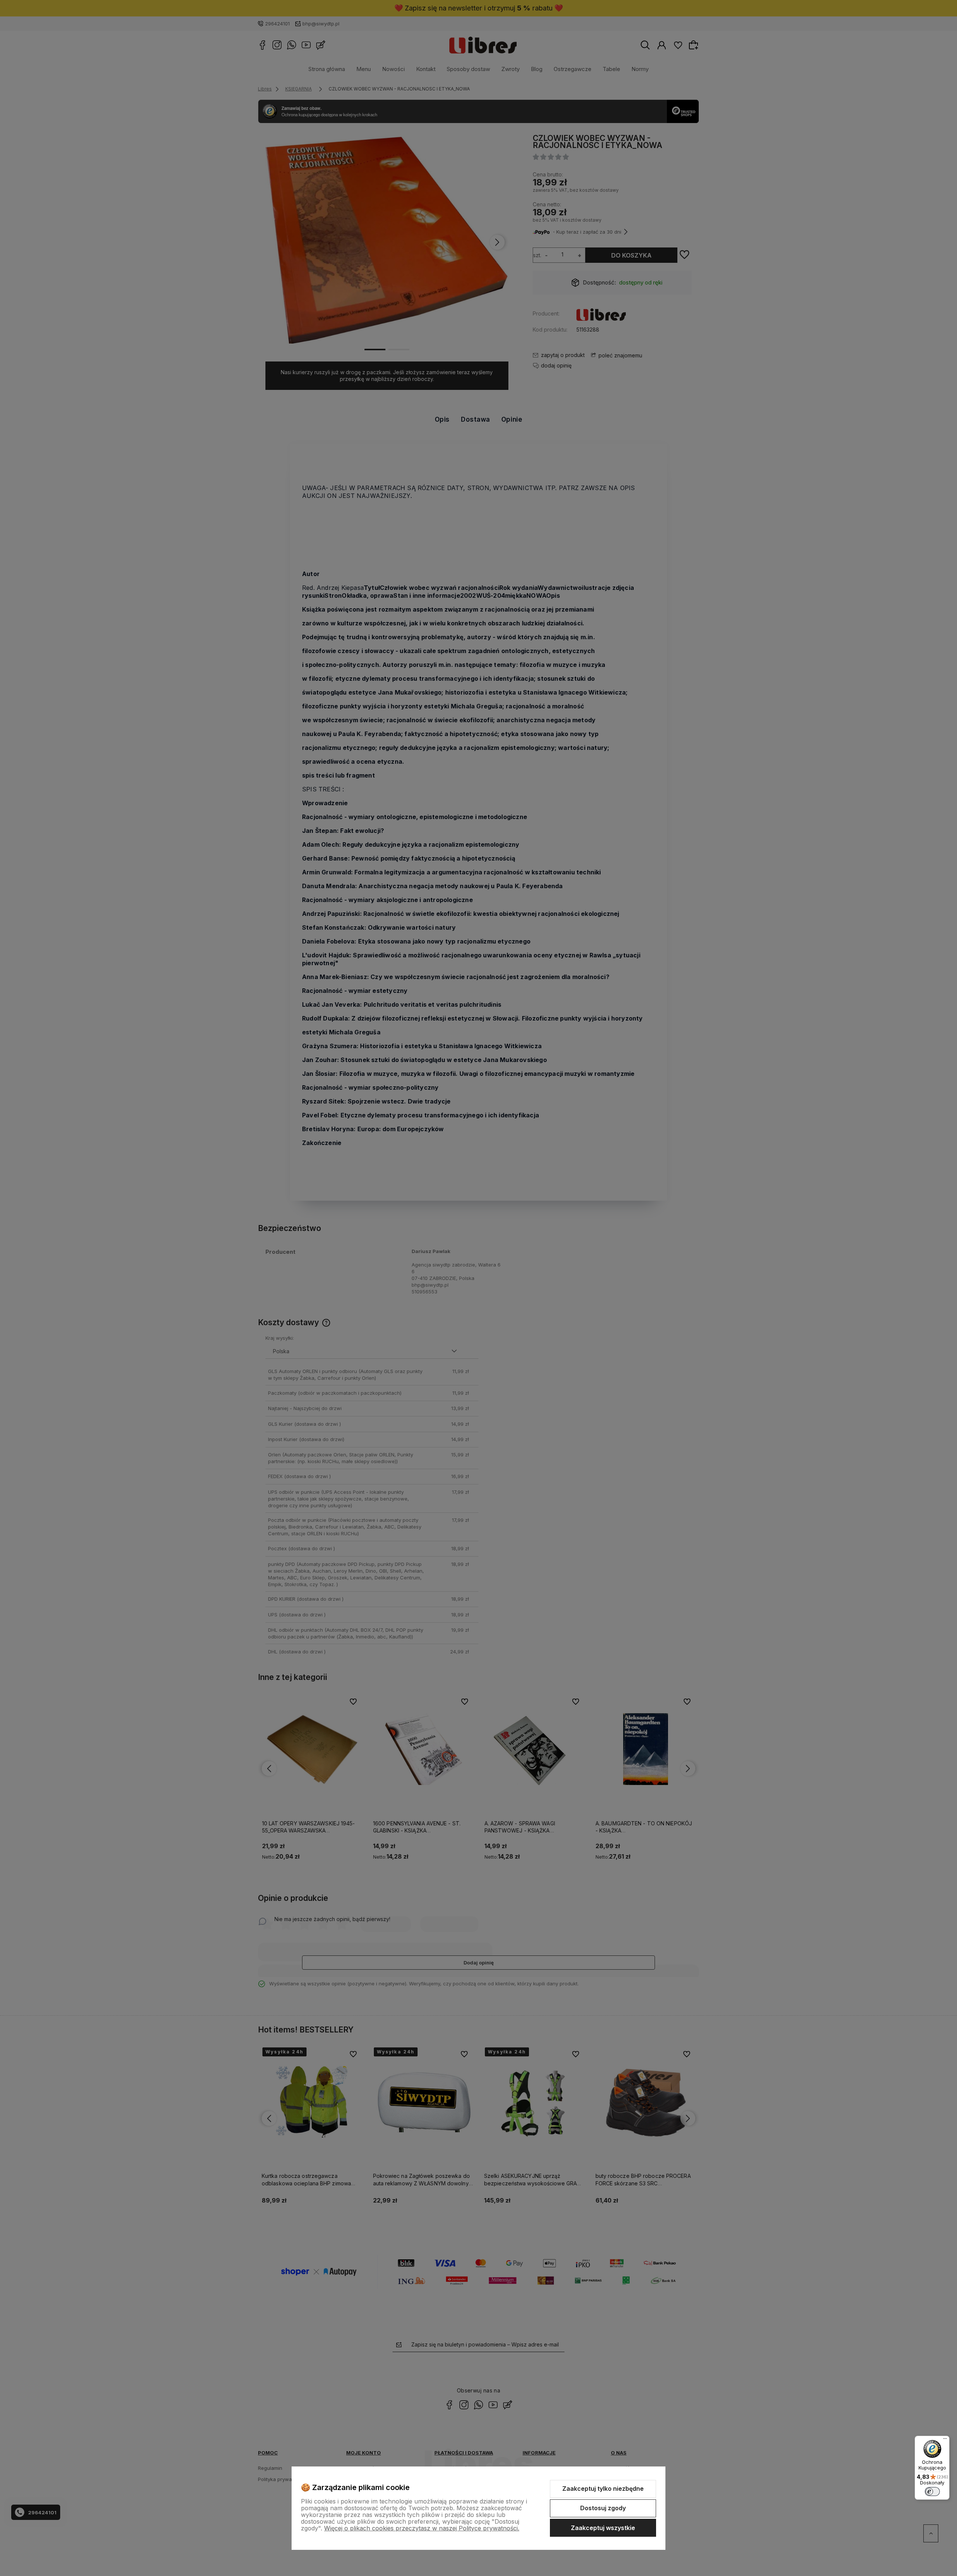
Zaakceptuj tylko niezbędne (603, 2489)
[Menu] (945, 2440)
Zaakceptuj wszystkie (603, 2528)
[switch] (932, 2492)
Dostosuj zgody (603, 2508)
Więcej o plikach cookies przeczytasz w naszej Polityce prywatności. (422, 2528)
